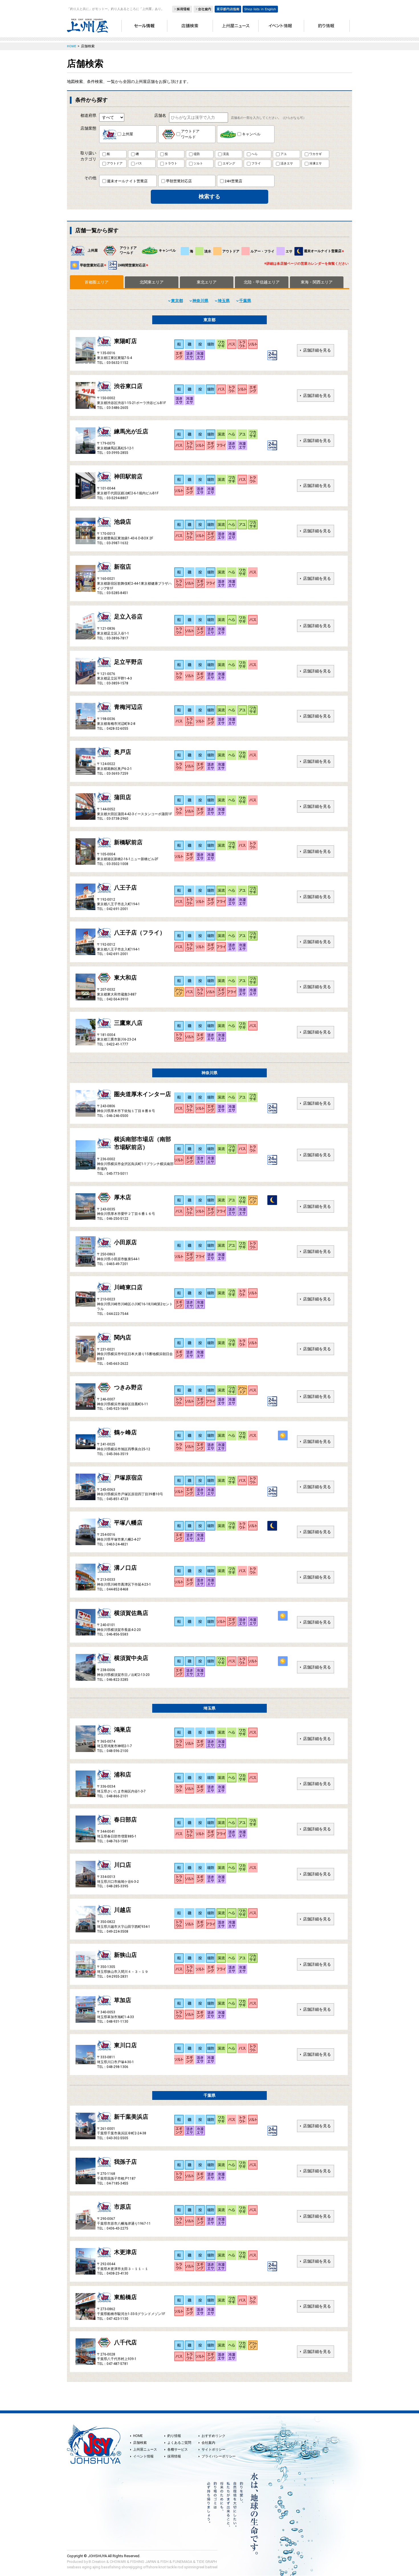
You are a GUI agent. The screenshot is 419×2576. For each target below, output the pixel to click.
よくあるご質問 (179, 2443)
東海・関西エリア (317, 282)
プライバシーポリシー (219, 2456)
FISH (164, 2562)
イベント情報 (143, 2456)
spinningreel (194, 2567)
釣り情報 (174, 2436)
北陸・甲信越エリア (262, 282)
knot (162, 2567)
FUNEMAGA (182, 2562)
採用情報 (174, 2456)
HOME (138, 2436)
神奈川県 (200, 301)
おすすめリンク (213, 2436)
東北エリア (207, 282)
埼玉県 (224, 301)
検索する (209, 196)
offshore (150, 2567)
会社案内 (208, 2443)
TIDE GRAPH (207, 2562)
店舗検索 (140, 2443)
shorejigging (132, 2567)
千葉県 (245, 301)
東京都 (177, 301)
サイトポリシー (213, 2449)
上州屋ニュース (145, 2449)
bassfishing (111, 2567)
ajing (96, 2567)
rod (180, 2567)
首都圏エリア (97, 282)
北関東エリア (152, 282)
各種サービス (178, 2449)
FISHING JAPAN (143, 2562)
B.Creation (97, 2562)
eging (87, 2567)
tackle (172, 2567)
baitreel (211, 2567)
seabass (74, 2567)
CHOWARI (118, 2562)
